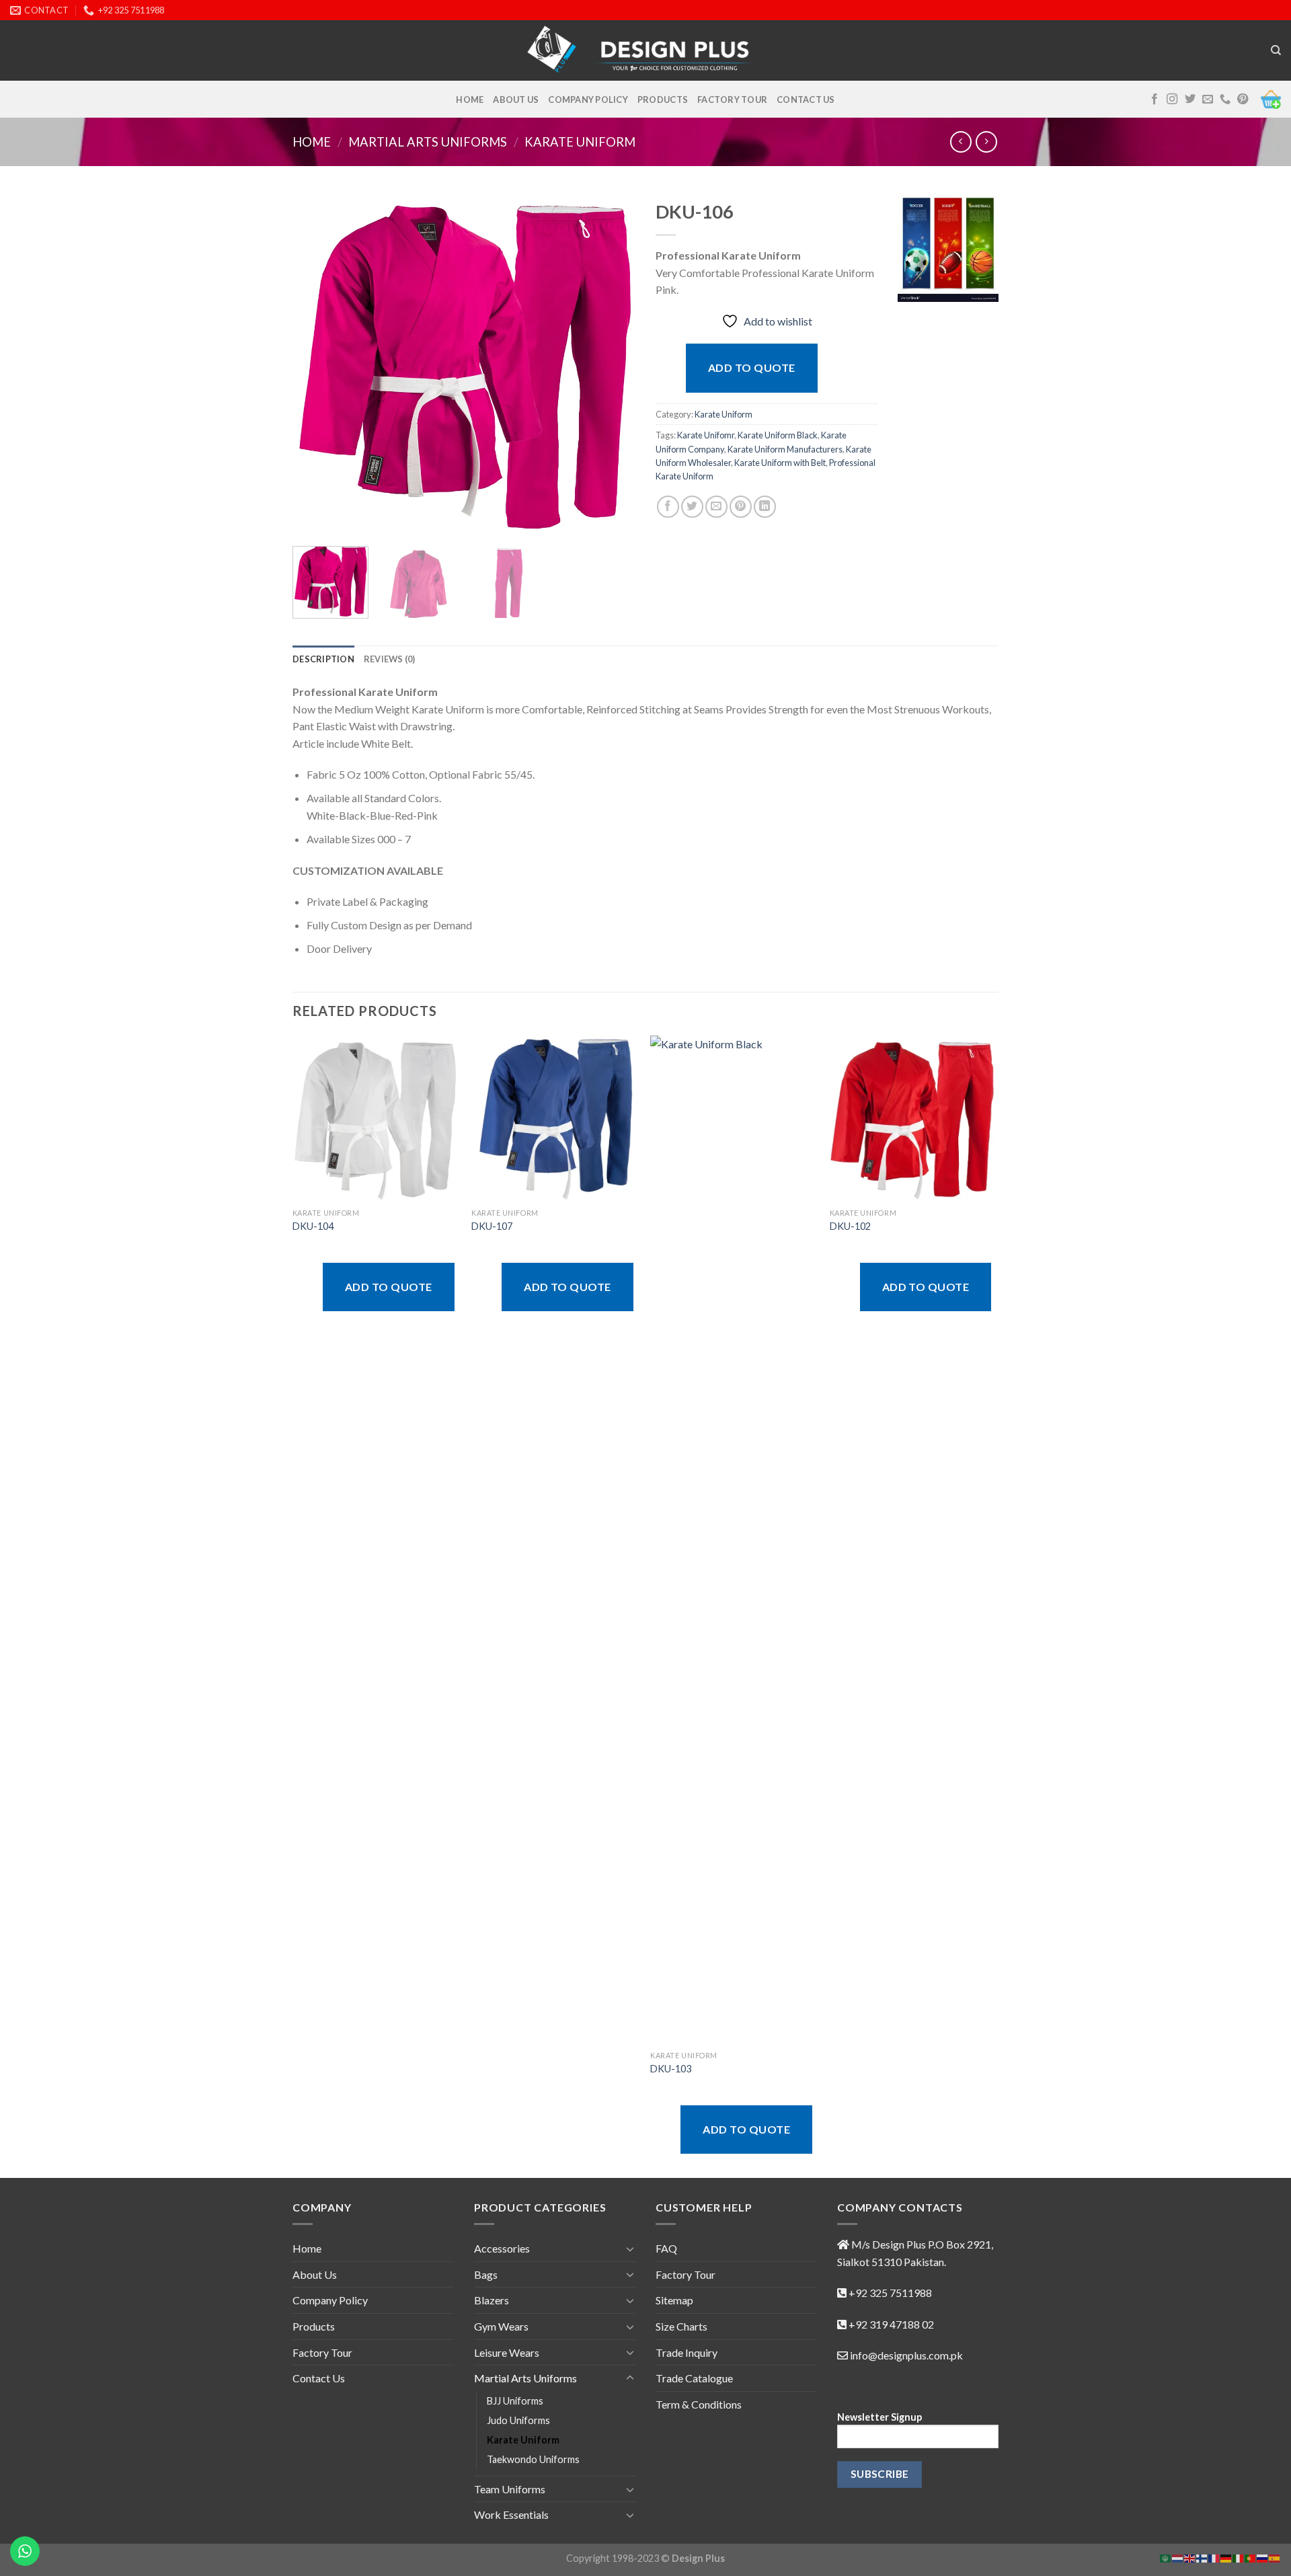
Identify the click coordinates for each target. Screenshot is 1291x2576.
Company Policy (588, 100)
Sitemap (674, 2300)
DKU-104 (313, 1226)
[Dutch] (1178, 2557)
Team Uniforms (510, 2489)
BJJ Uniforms (515, 2401)
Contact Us (806, 100)
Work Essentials (511, 2514)
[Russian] (1263, 2557)
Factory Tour (732, 100)
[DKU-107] (554, 1119)
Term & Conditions (699, 2404)
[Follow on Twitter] (1190, 100)
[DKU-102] (913, 1119)
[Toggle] (630, 2249)
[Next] (612, 364)
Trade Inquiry (687, 2352)
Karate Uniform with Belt (780, 463)
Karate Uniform (580, 142)
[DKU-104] (376, 1119)
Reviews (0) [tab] (390, 659)
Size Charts (681, 2326)
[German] (1226, 2557)
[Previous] (316, 364)
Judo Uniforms (518, 2420)
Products (663, 100)
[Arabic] (1166, 2557)
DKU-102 (850, 1226)
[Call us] (1225, 100)
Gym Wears (501, 2326)
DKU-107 (492, 1226)
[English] (1190, 2557)
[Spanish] (1275, 2557)
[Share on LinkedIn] (765, 507)
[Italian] (1239, 2557)
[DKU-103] (733, 1540)
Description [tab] (323, 659)
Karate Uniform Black (778, 435)
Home (470, 100)
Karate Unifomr (706, 435)
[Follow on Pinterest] (1243, 100)
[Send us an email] (1208, 100)
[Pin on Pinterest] (741, 507)
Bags (486, 2274)
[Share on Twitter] (692, 507)
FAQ (666, 2248)
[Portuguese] (1251, 2557)
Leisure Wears (507, 2352)
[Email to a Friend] (716, 507)
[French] (1214, 2557)
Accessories (502, 2248)
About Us (516, 100)
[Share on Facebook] (668, 507)
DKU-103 (671, 2069)
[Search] (1276, 50)
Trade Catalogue (694, 2378)
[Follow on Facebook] (1155, 100)
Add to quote (752, 367)
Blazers (492, 2300)
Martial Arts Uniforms (428, 142)
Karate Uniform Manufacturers (785, 449)
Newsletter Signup (879, 2417)
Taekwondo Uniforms (533, 2459)
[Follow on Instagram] (1172, 100)
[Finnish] (1202, 2557)
